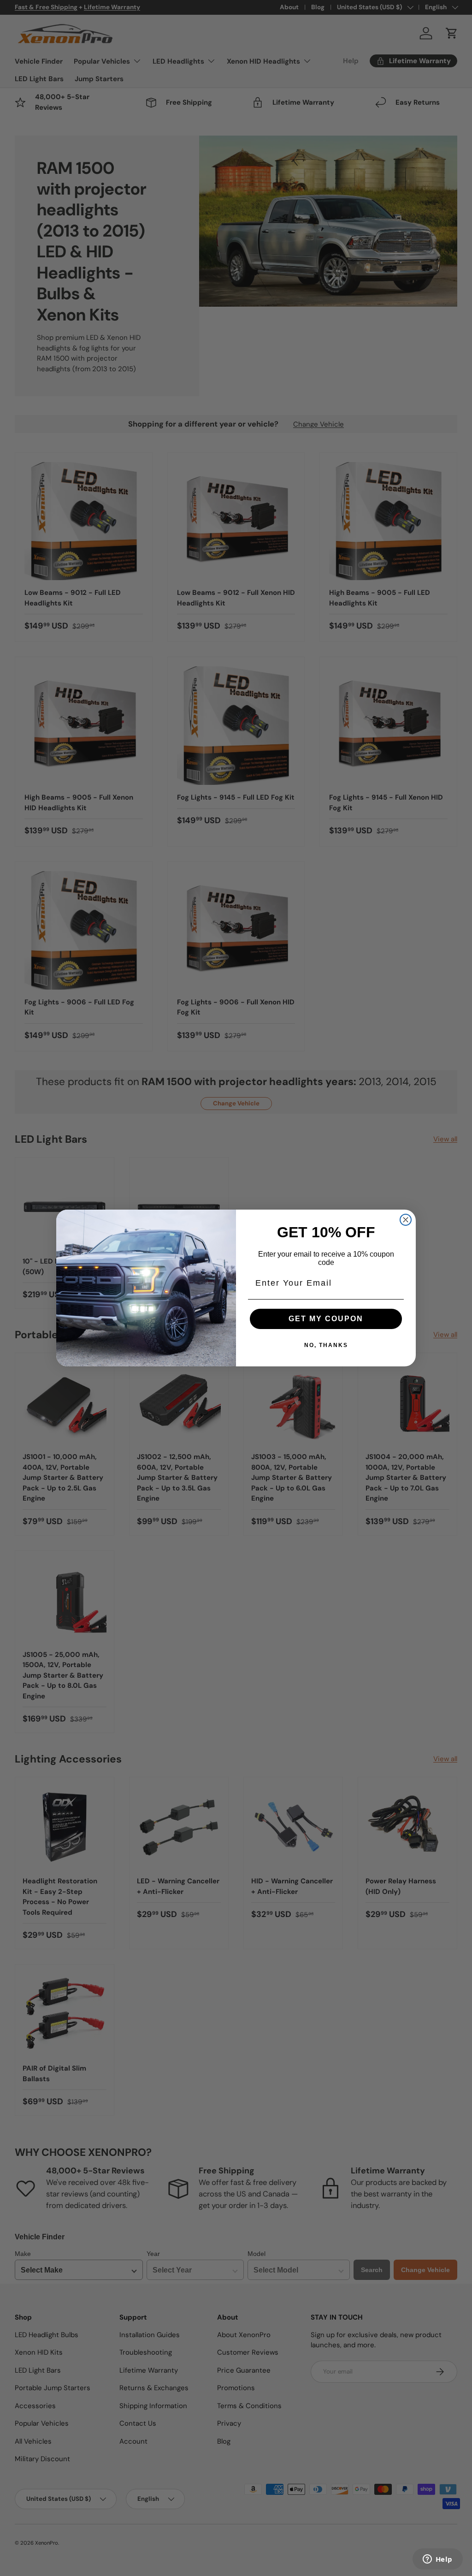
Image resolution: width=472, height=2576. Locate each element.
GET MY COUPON (326, 1319)
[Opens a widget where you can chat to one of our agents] (437, 2560)
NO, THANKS (326, 1345)
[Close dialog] (406, 1220)
